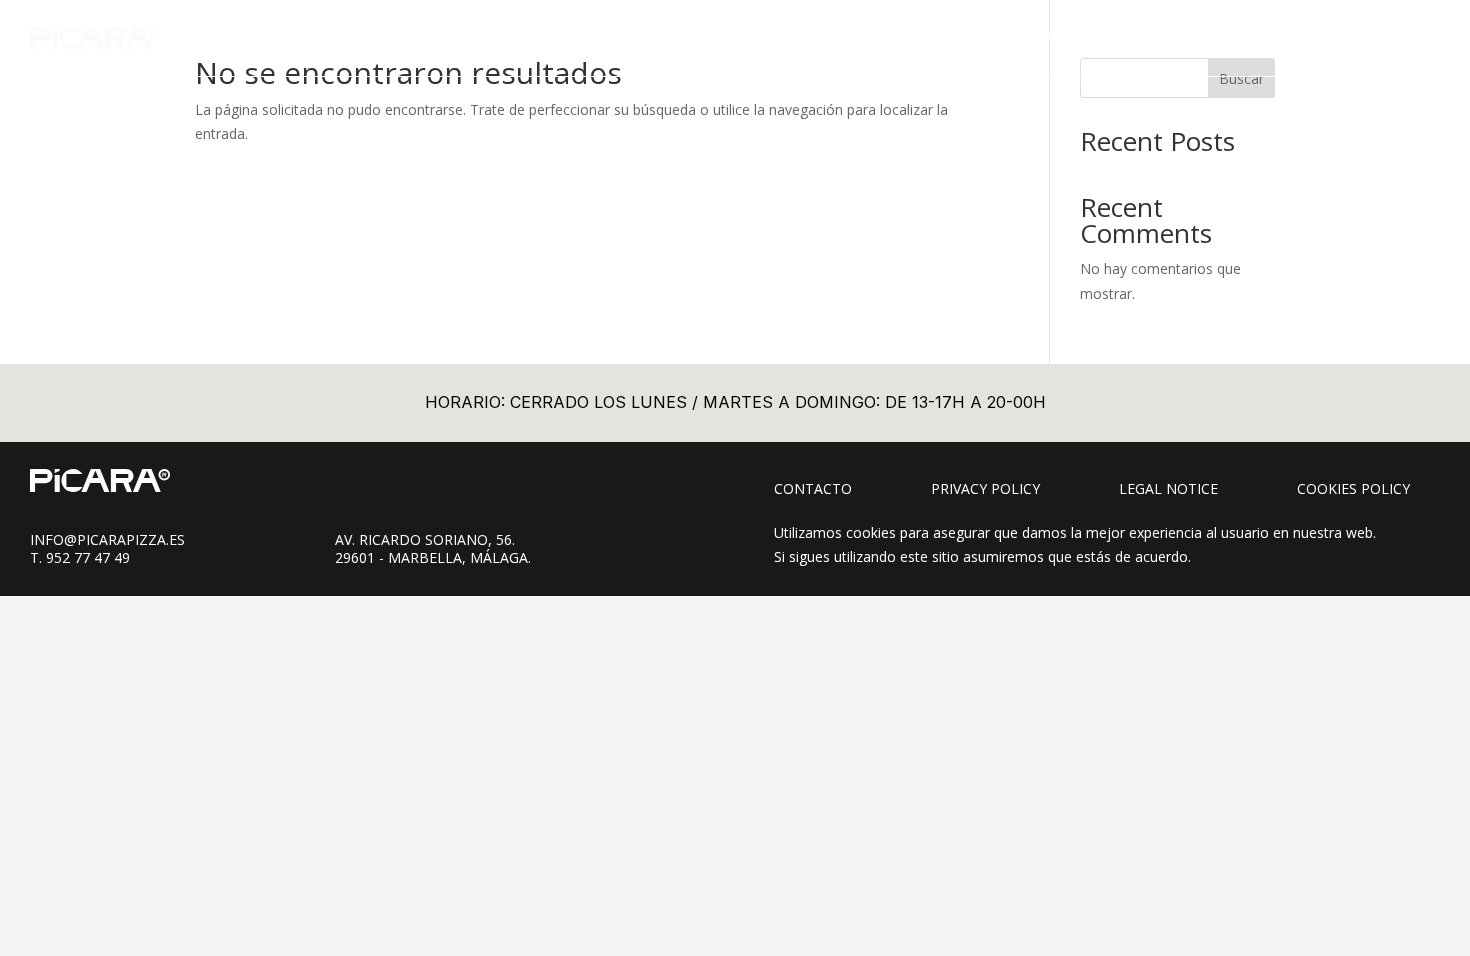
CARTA (1057, 37)
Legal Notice (1168, 488)
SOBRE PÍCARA (1252, 37)
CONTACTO (1364, 37)
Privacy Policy (985, 488)
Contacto (813, 488)
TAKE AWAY (1141, 37)
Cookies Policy (1353, 488)
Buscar (1241, 78)
